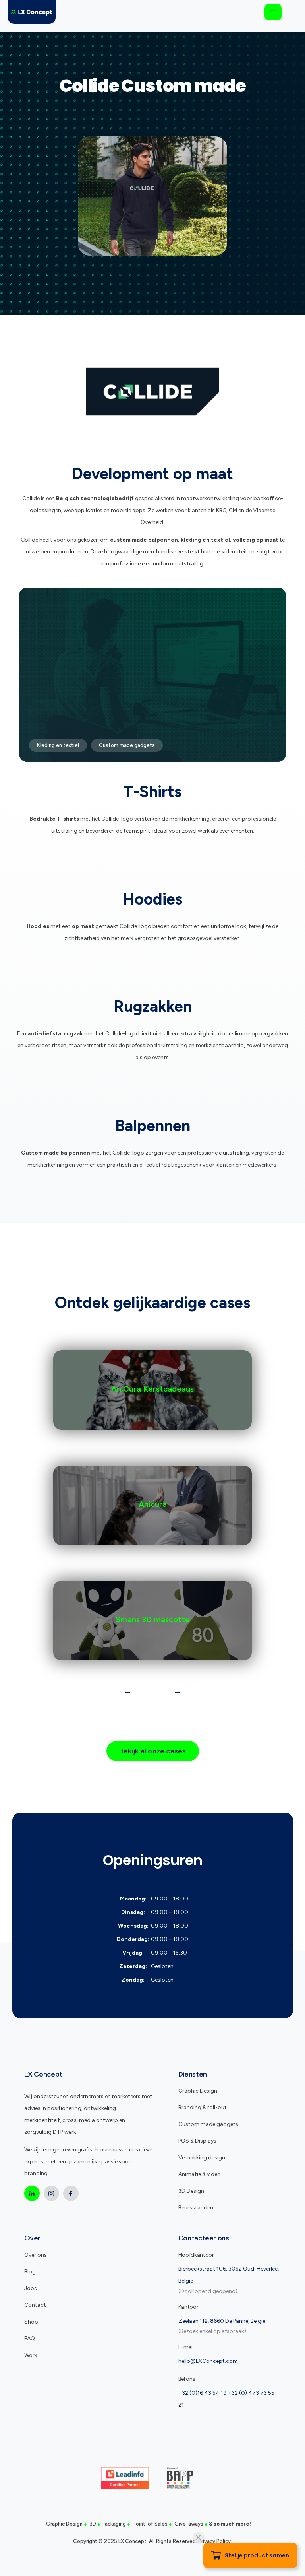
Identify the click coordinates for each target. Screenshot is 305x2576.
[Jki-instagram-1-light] (51, 2193)
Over (33, 2238)
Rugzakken (153, 1006)
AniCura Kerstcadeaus (152, 1389)
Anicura (153, 1504)
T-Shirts (152, 792)
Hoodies (152, 899)
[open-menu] (273, 12)
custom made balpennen (144, 540)
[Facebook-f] (71, 2193)
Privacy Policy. (215, 2541)
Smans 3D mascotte (153, 1619)
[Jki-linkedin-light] (32, 2193)
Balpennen (153, 1126)
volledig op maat (256, 540)
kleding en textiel (205, 540)
